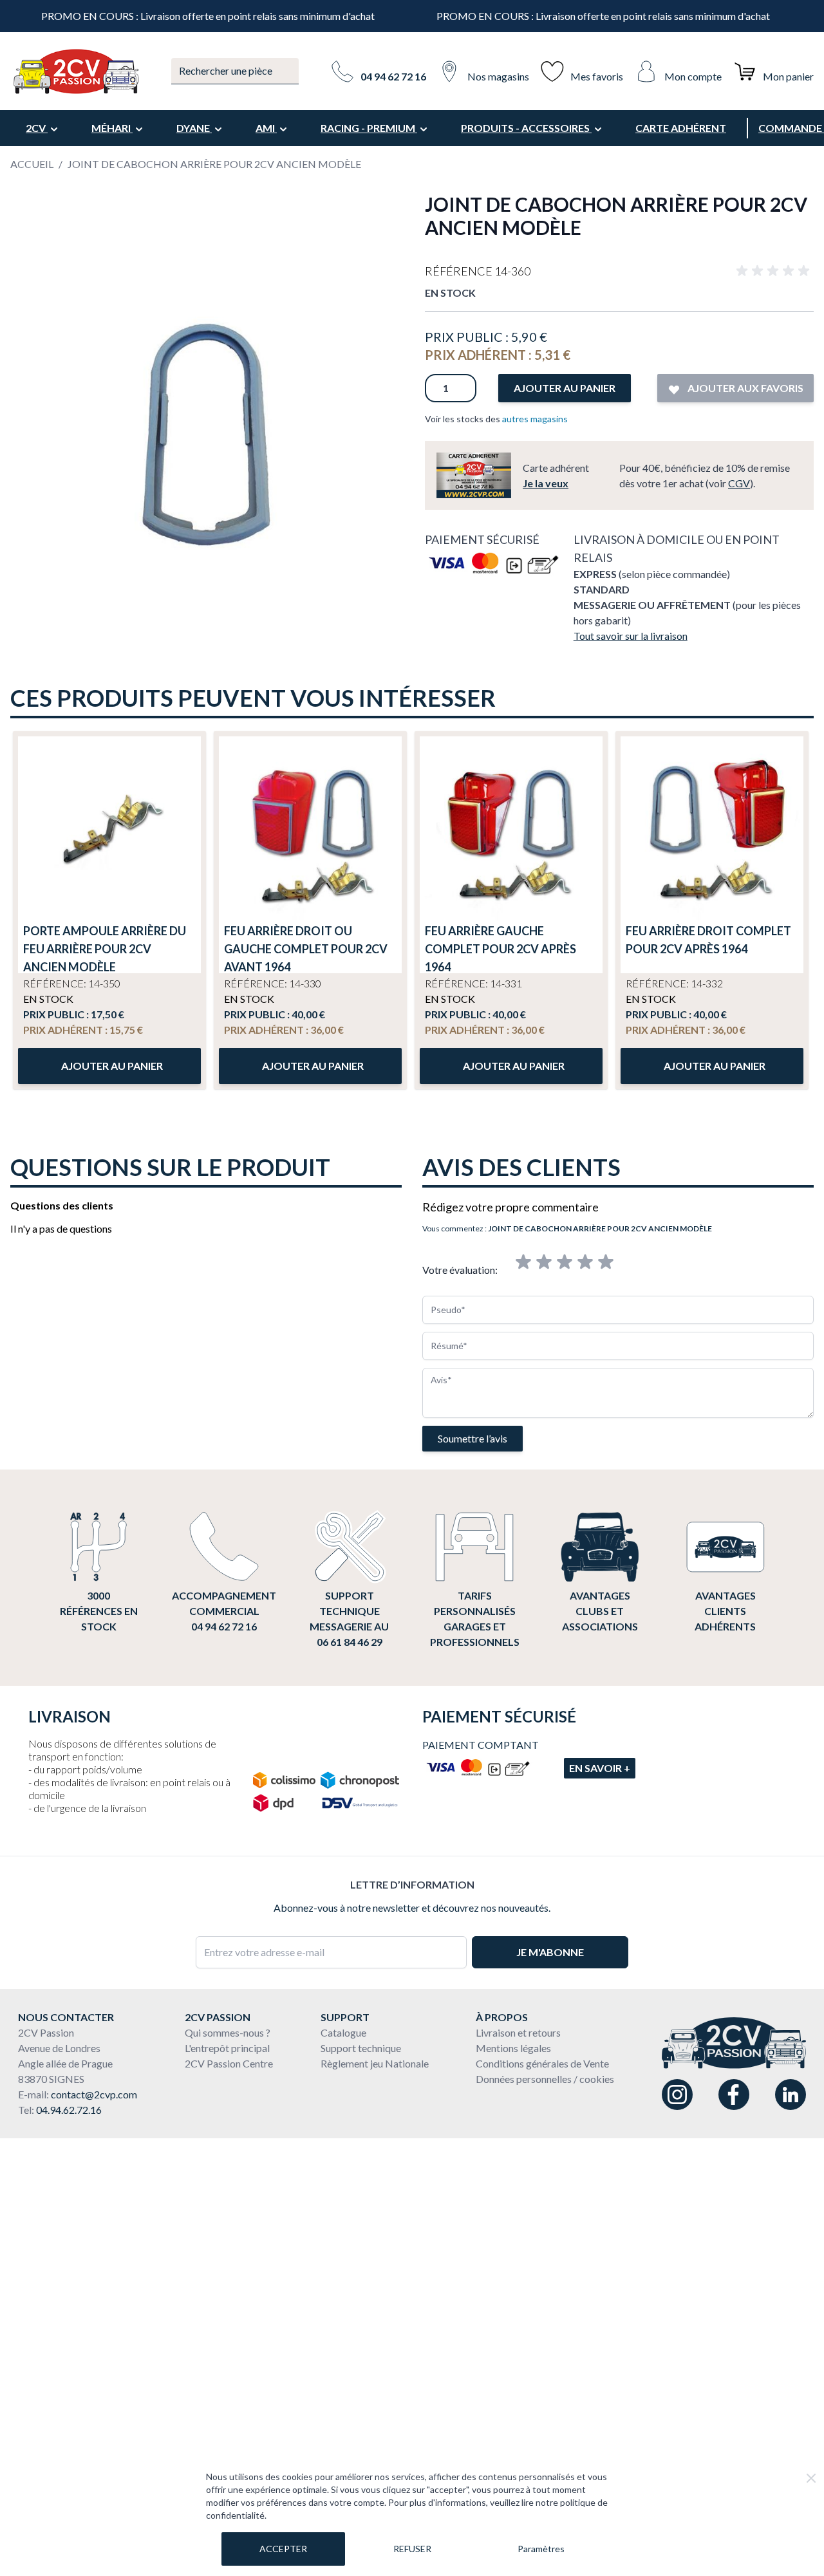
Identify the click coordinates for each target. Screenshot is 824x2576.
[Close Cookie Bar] (811, 2478)
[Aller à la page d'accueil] (75, 71)
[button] (775, 271)
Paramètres (541, 2549)
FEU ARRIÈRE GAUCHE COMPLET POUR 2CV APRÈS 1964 (501, 949)
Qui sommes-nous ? (228, 2032)
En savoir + (600, 1768)
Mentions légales (513, 2048)
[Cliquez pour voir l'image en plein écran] (205, 387)
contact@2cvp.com (94, 2094)
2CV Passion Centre (229, 2063)
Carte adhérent (681, 128)
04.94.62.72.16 (69, 2110)
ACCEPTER (283, 2549)
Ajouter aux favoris (744, 388)
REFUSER (412, 2549)
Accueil (32, 164)
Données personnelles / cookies (545, 2079)
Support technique (361, 2048)
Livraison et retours (518, 2032)
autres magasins (535, 419)
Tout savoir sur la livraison (631, 636)
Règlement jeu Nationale (375, 2063)
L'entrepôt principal (227, 2048)
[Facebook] (734, 2095)
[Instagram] (677, 2095)
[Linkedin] (791, 2095)
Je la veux (546, 483)
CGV (739, 483)
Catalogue (343, 2032)
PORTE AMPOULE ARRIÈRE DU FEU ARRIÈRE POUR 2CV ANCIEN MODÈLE (105, 949)
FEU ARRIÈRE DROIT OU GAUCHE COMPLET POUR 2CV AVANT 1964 (306, 949)
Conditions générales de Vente (542, 2063)
